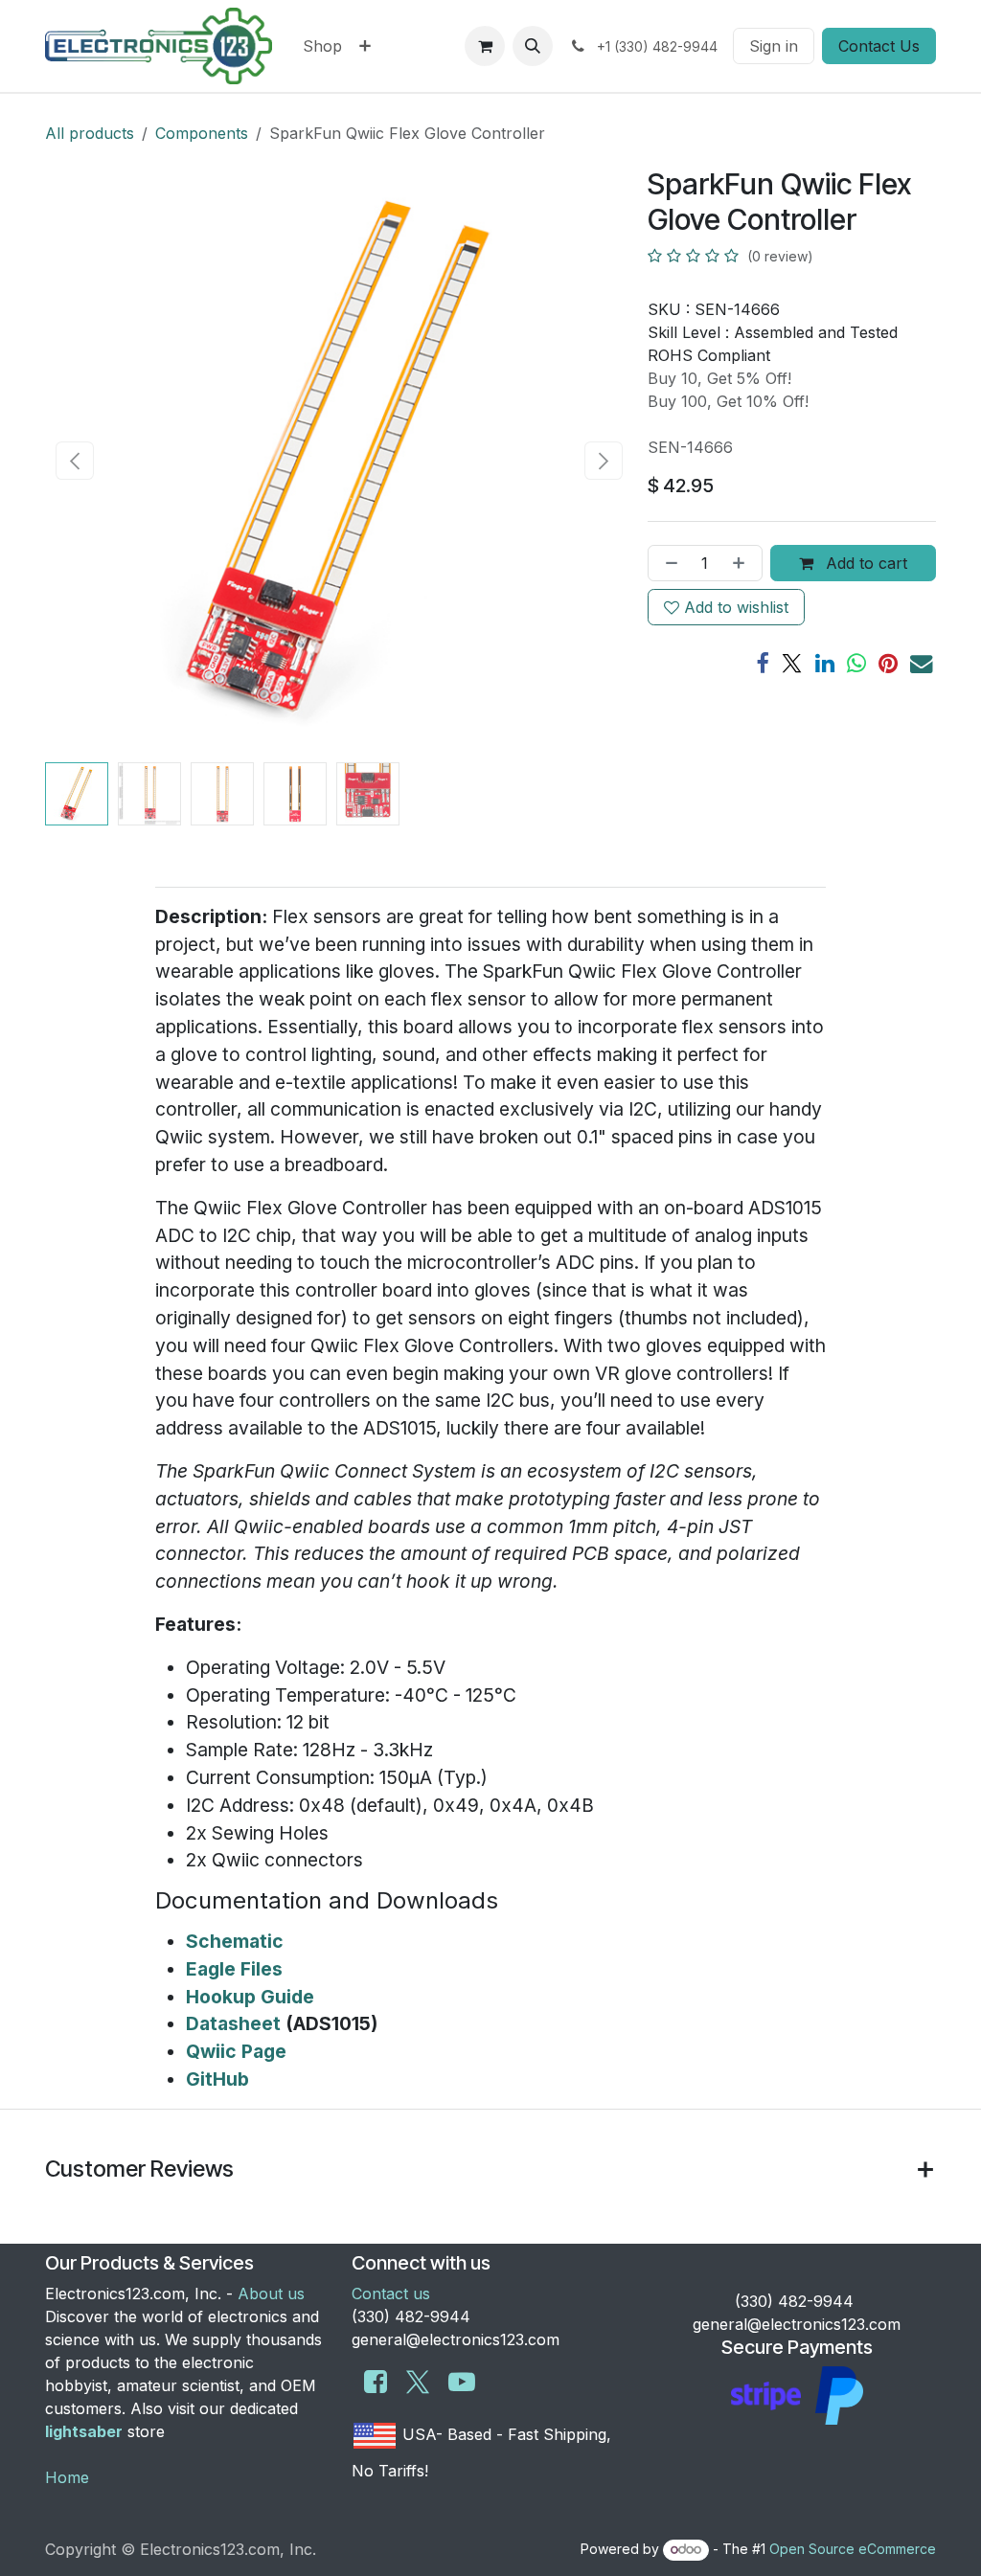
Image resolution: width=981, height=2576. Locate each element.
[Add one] (742, 563)
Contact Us (879, 46)
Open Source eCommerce (853, 2549)
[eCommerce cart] (485, 46)
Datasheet (233, 2023)
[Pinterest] (888, 663)
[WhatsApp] (856, 663)
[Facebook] (762, 663)
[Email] (921, 663)
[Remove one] (668, 563)
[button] (533, 46)
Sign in (774, 46)
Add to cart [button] (864, 563)
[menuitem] (322, 46)
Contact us (391, 2294)
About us (271, 2294)
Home (67, 2477)
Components (202, 133)
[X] (792, 663)
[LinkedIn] (825, 663)
